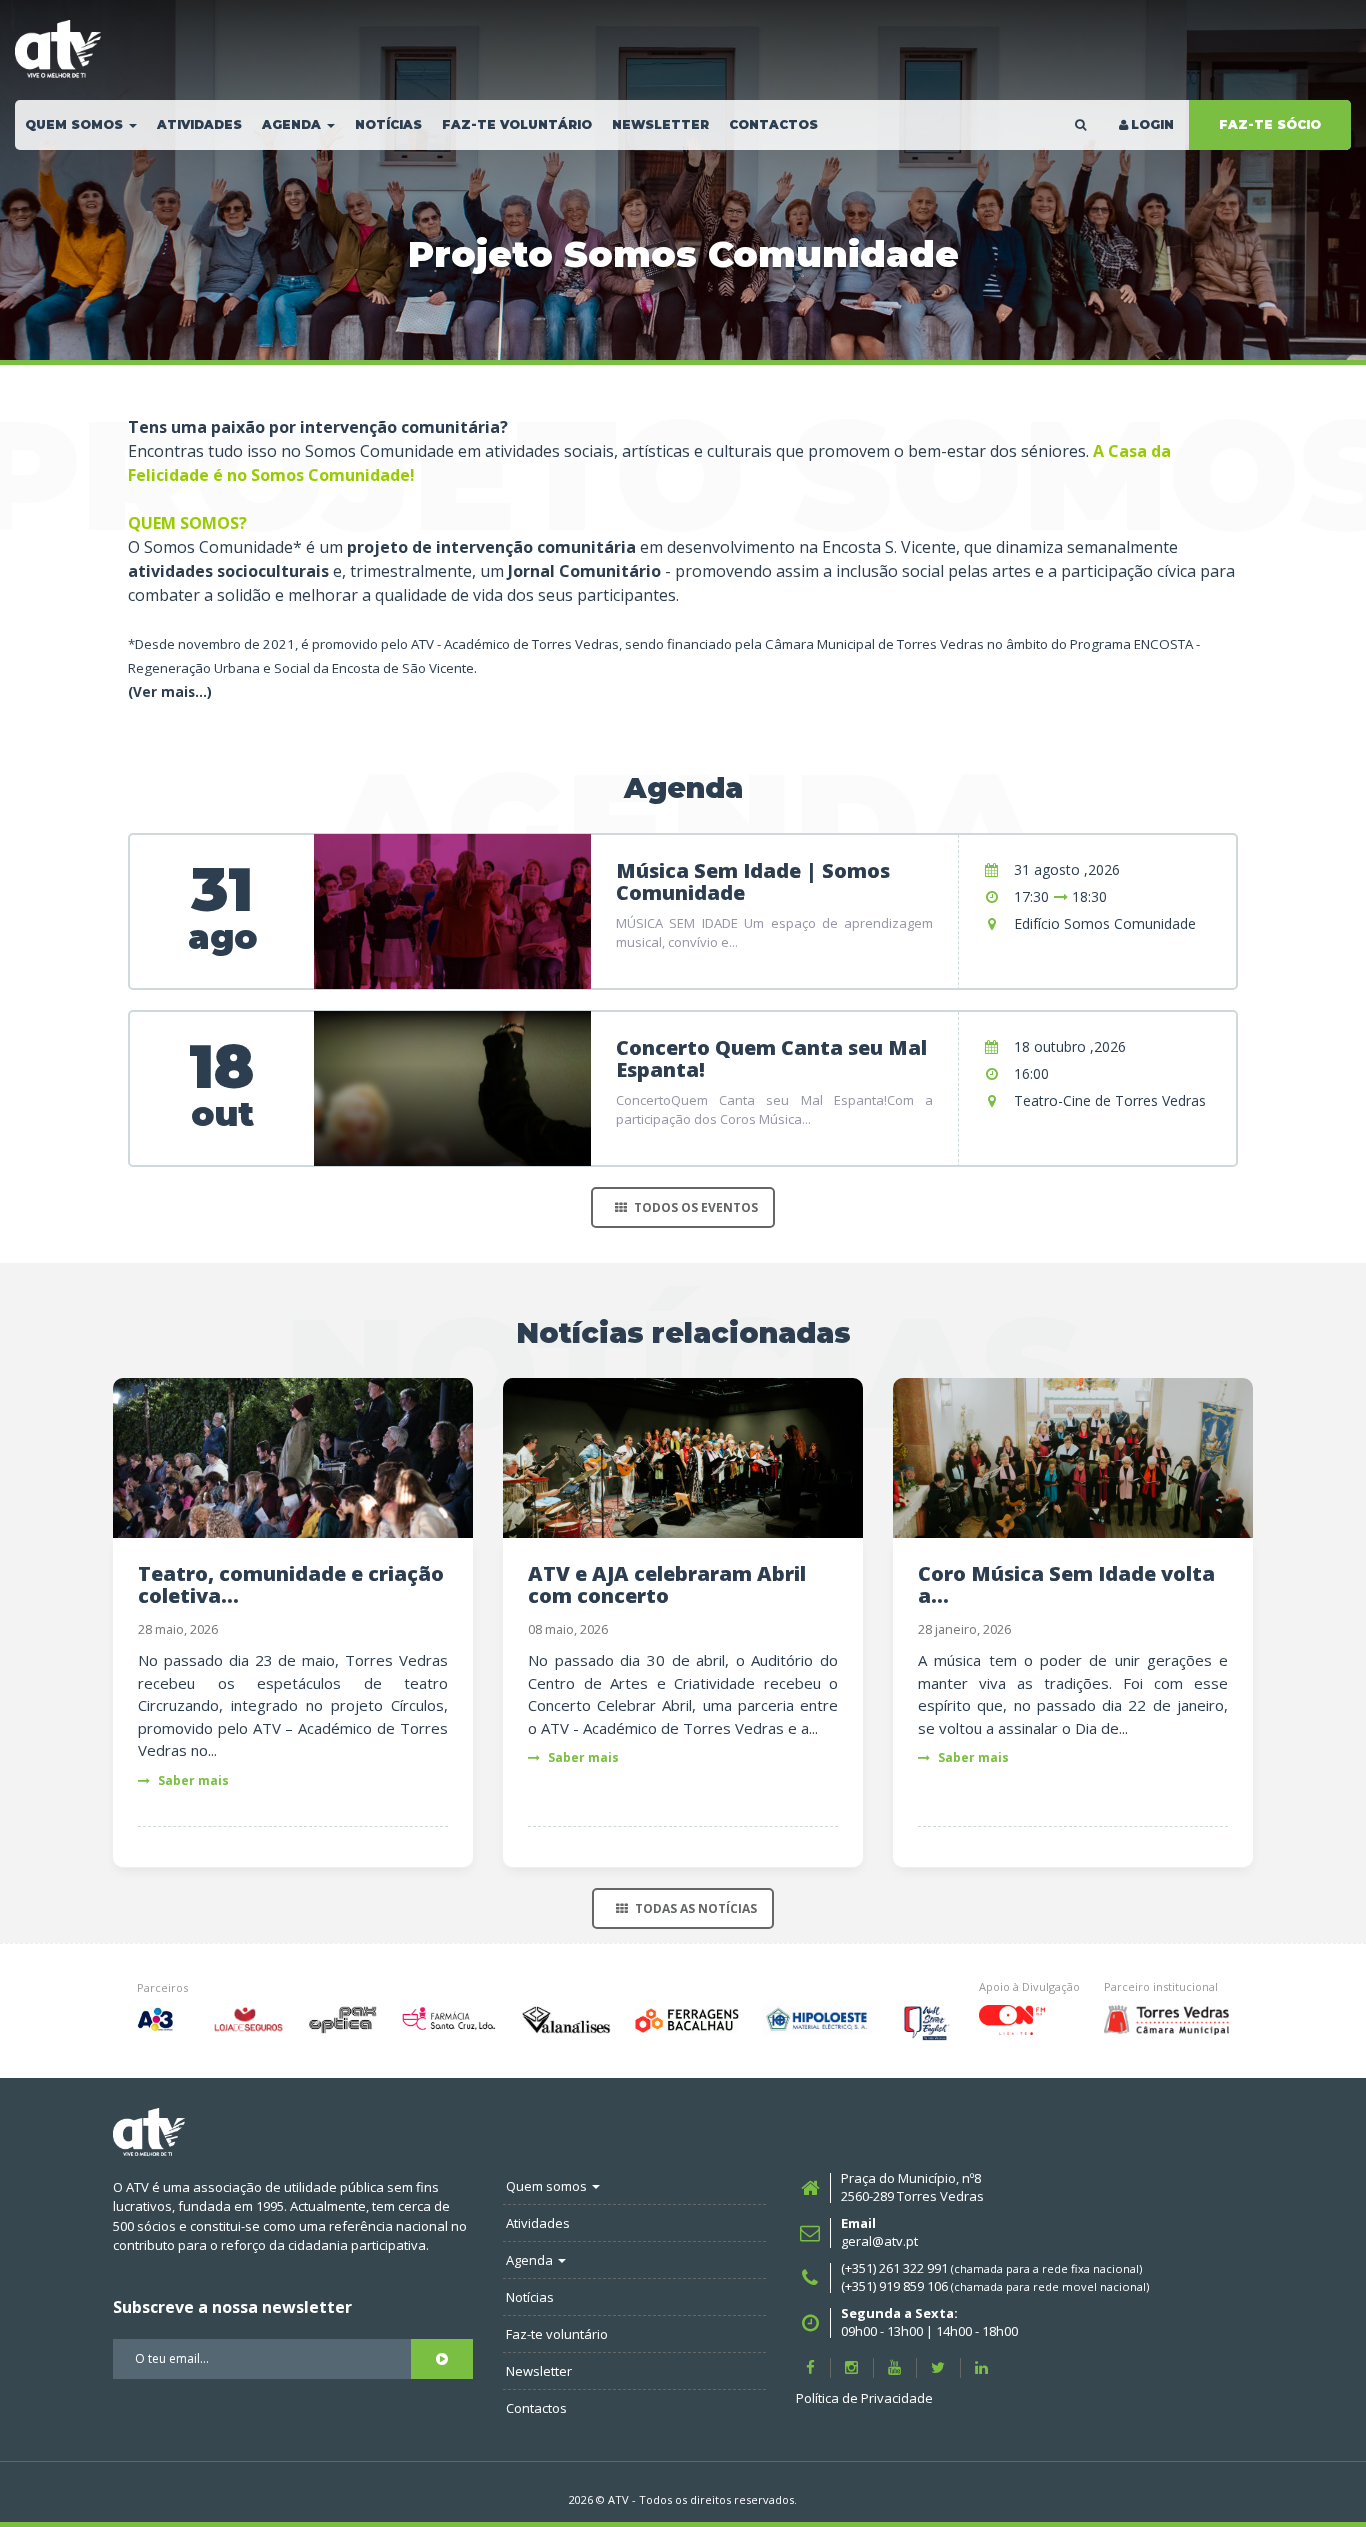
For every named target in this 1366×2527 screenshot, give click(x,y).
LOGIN (1152, 124)
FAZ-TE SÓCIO (1270, 124)
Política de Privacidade (864, 2398)
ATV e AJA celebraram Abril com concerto (667, 1584)
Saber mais (192, 1780)
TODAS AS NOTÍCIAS (696, 1908)
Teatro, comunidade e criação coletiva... (291, 1584)
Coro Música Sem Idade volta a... (1066, 1584)
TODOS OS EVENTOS (696, 1207)
